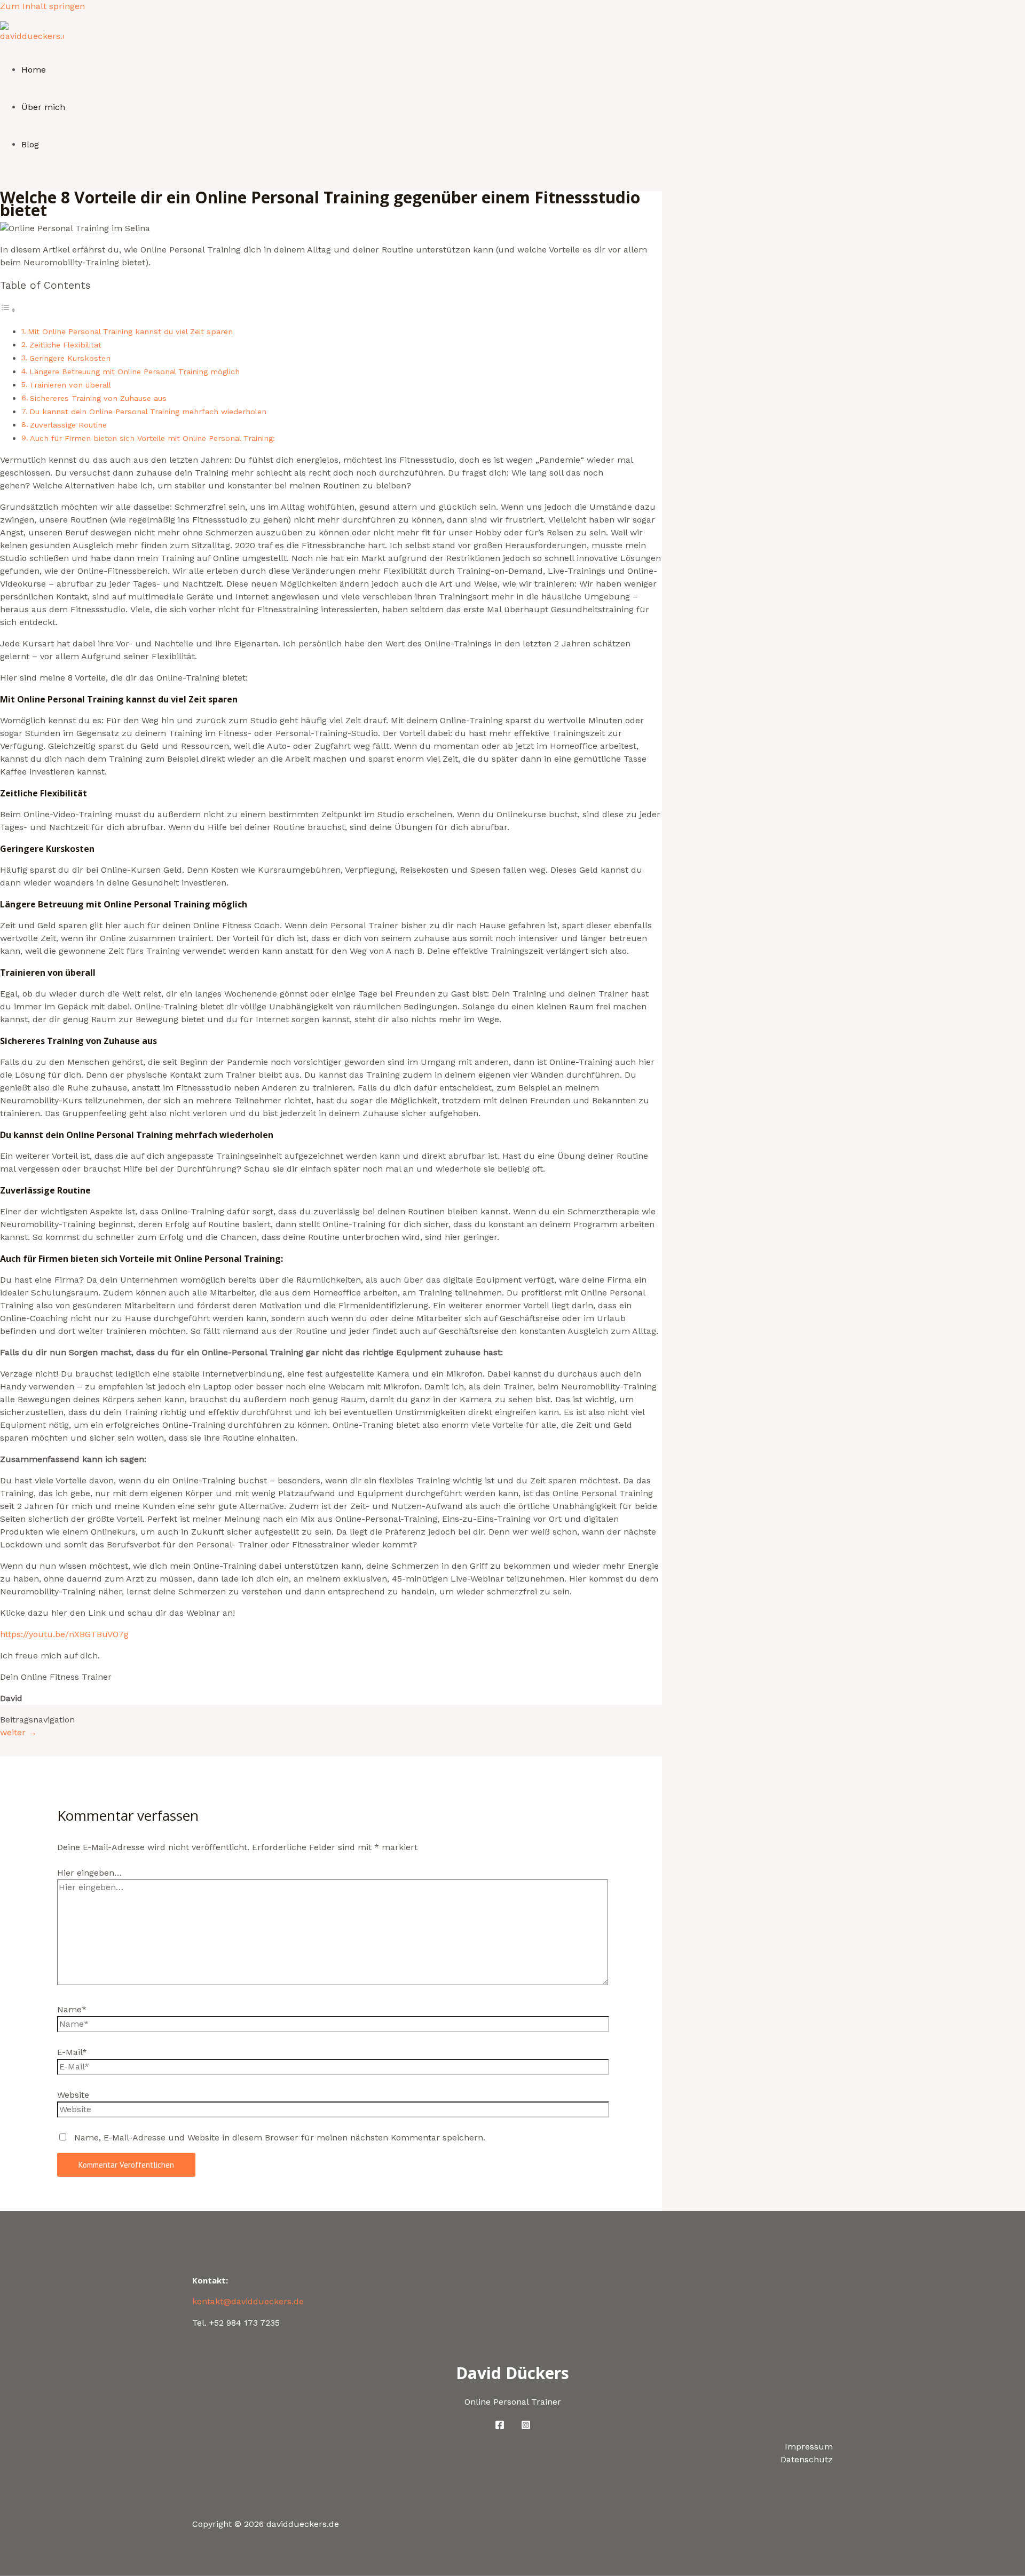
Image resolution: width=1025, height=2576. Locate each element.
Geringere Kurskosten (70, 358)
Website (73, 2095)
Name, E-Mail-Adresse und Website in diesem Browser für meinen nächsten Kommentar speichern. (280, 2138)
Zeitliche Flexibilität (65, 345)
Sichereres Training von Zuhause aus (98, 398)
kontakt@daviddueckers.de (248, 2301)
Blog (30, 144)
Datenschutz (807, 2459)
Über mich (43, 107)
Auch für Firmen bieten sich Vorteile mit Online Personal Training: (152, 438)
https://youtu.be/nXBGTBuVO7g (64, 1634)
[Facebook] (500, 2427)
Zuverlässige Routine (68, 425)
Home (34, 70)
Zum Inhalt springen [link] (42, 6)
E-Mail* (72, 2052)
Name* (72, 2009)
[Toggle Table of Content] (8, 310)
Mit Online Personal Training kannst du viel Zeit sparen (130, 332)
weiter (18, 1732)
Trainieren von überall (70, 385)
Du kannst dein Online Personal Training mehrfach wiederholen (148, 412)
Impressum (809, 2447)
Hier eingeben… (89, 1873)
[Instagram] (526, 2427)
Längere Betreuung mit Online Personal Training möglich (135, 372)
